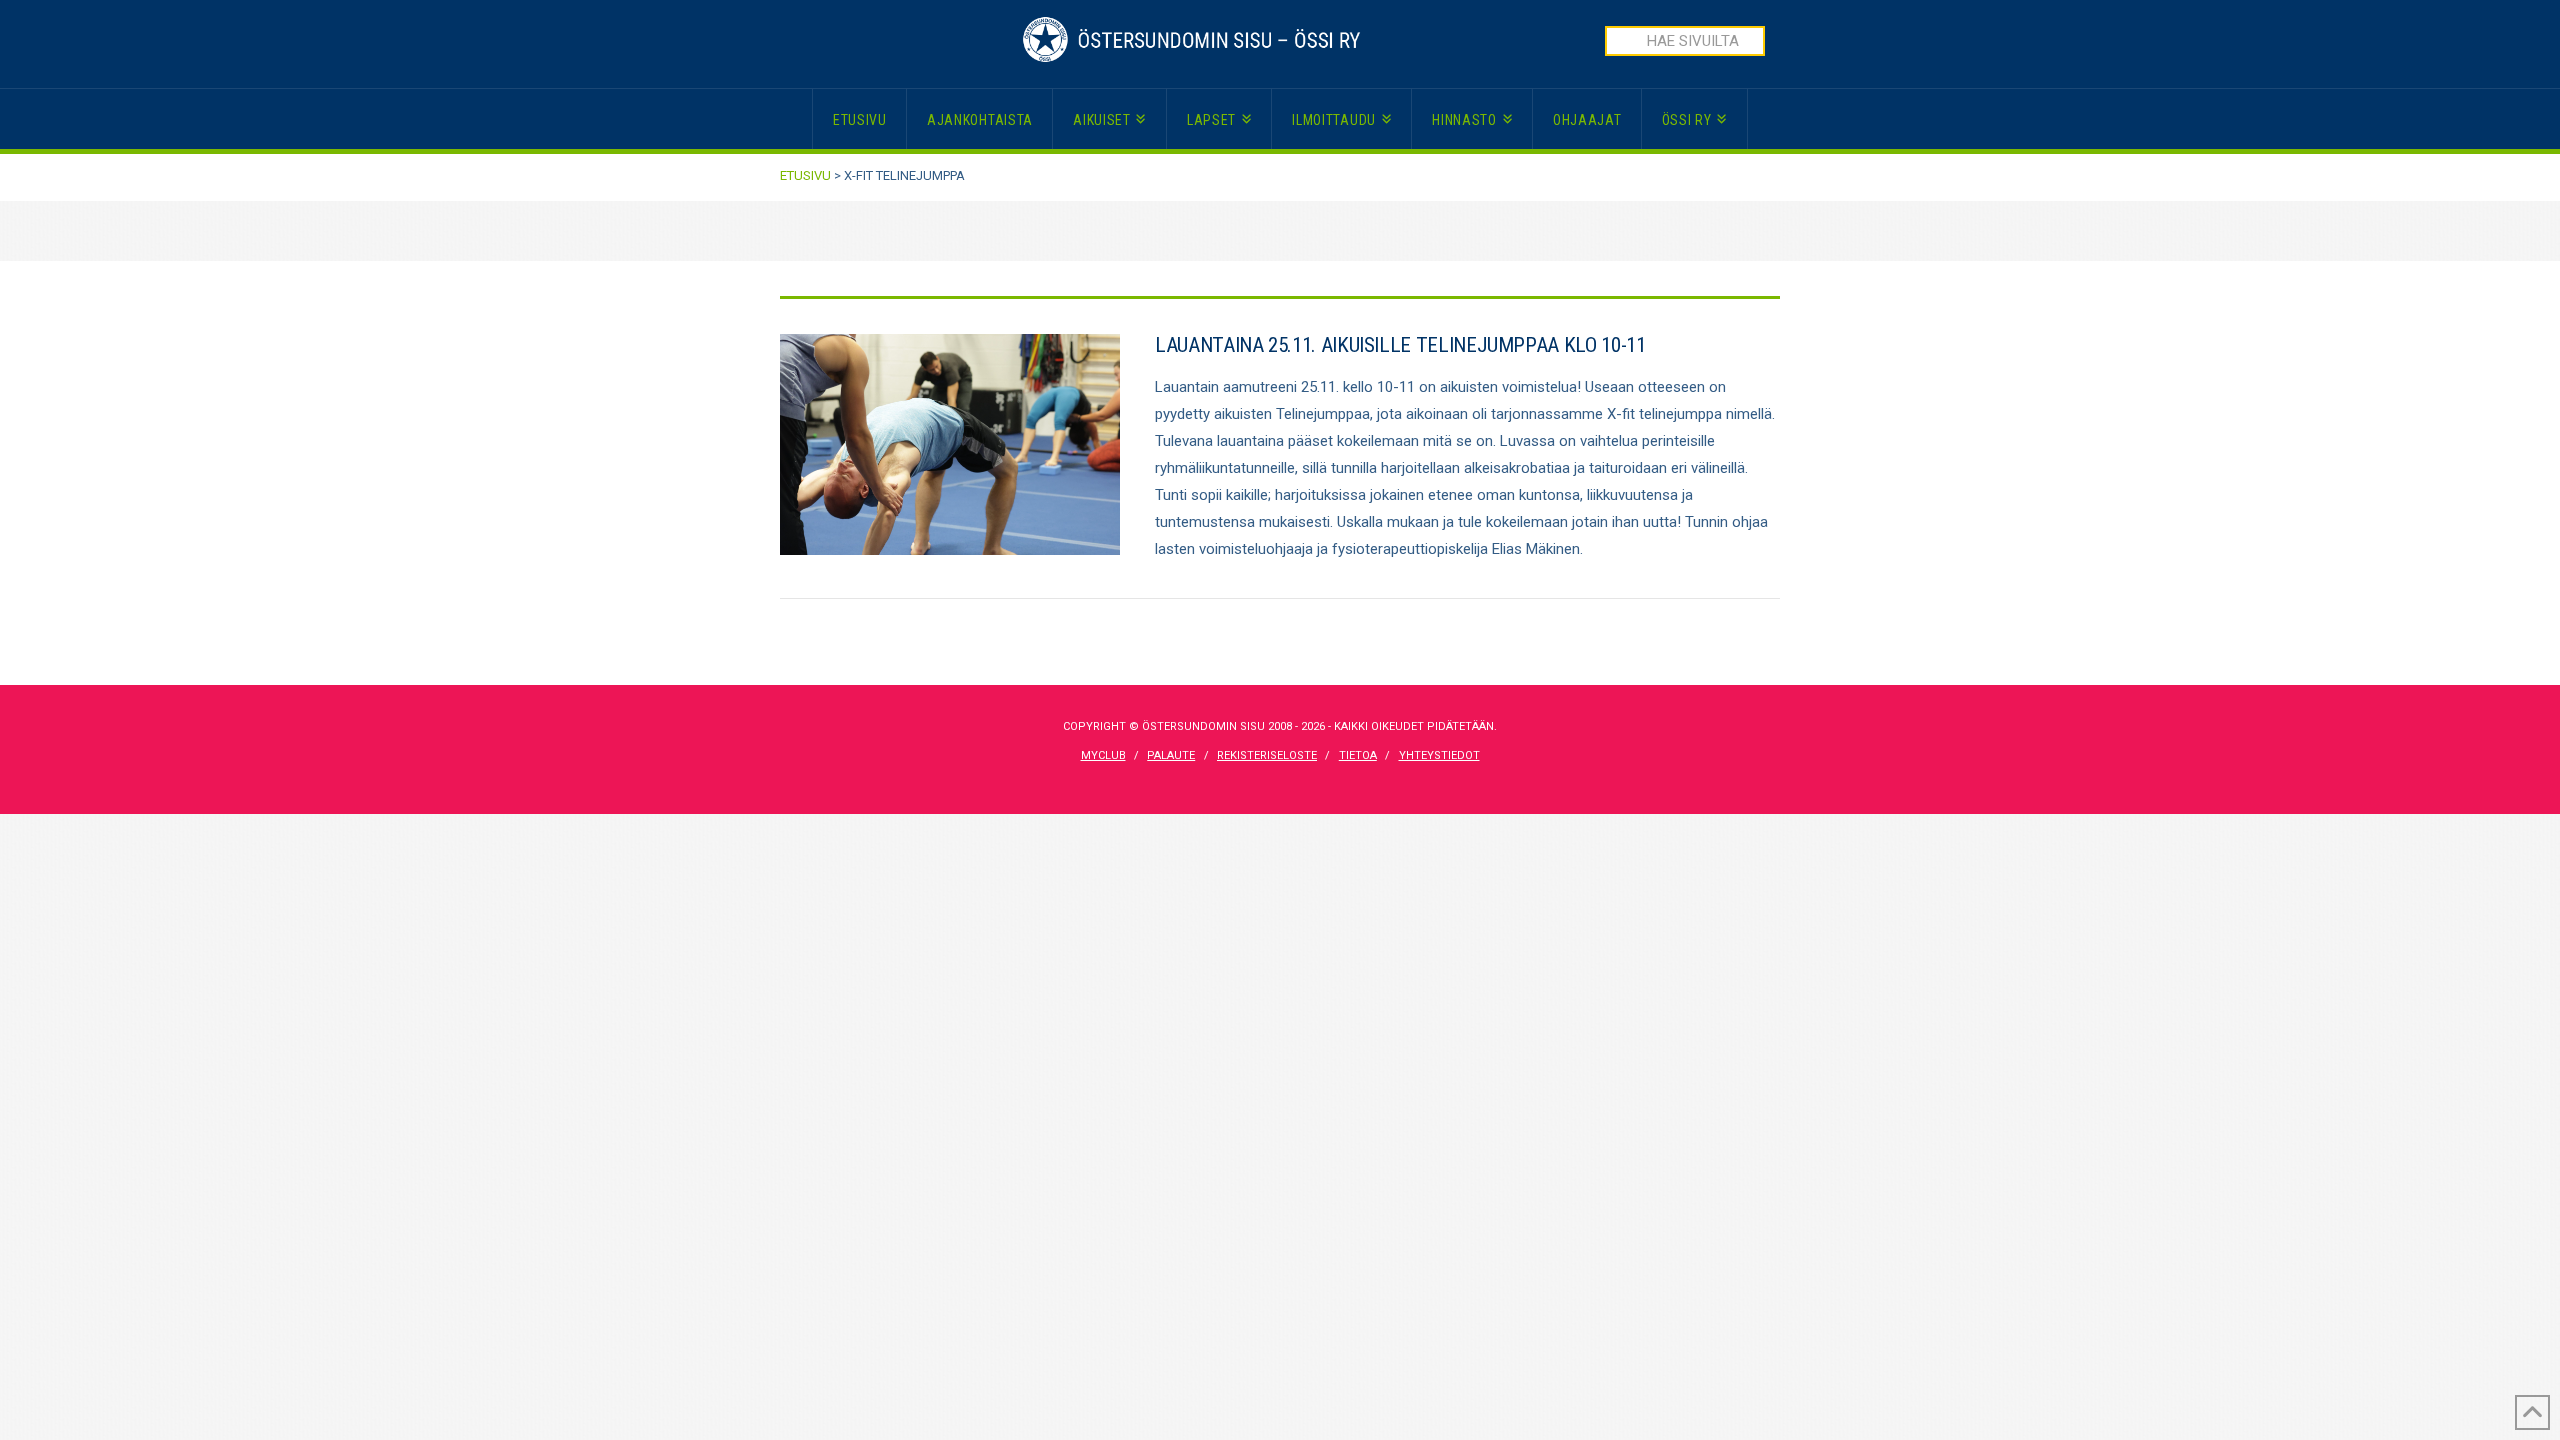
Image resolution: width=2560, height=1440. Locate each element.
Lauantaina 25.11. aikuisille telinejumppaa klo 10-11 (1400, 345)
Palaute (1171, 755)
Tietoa (1358, 755)
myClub (1103, 755)
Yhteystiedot (1439, 755)
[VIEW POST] (950, 444)
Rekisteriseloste (1267, 755)
